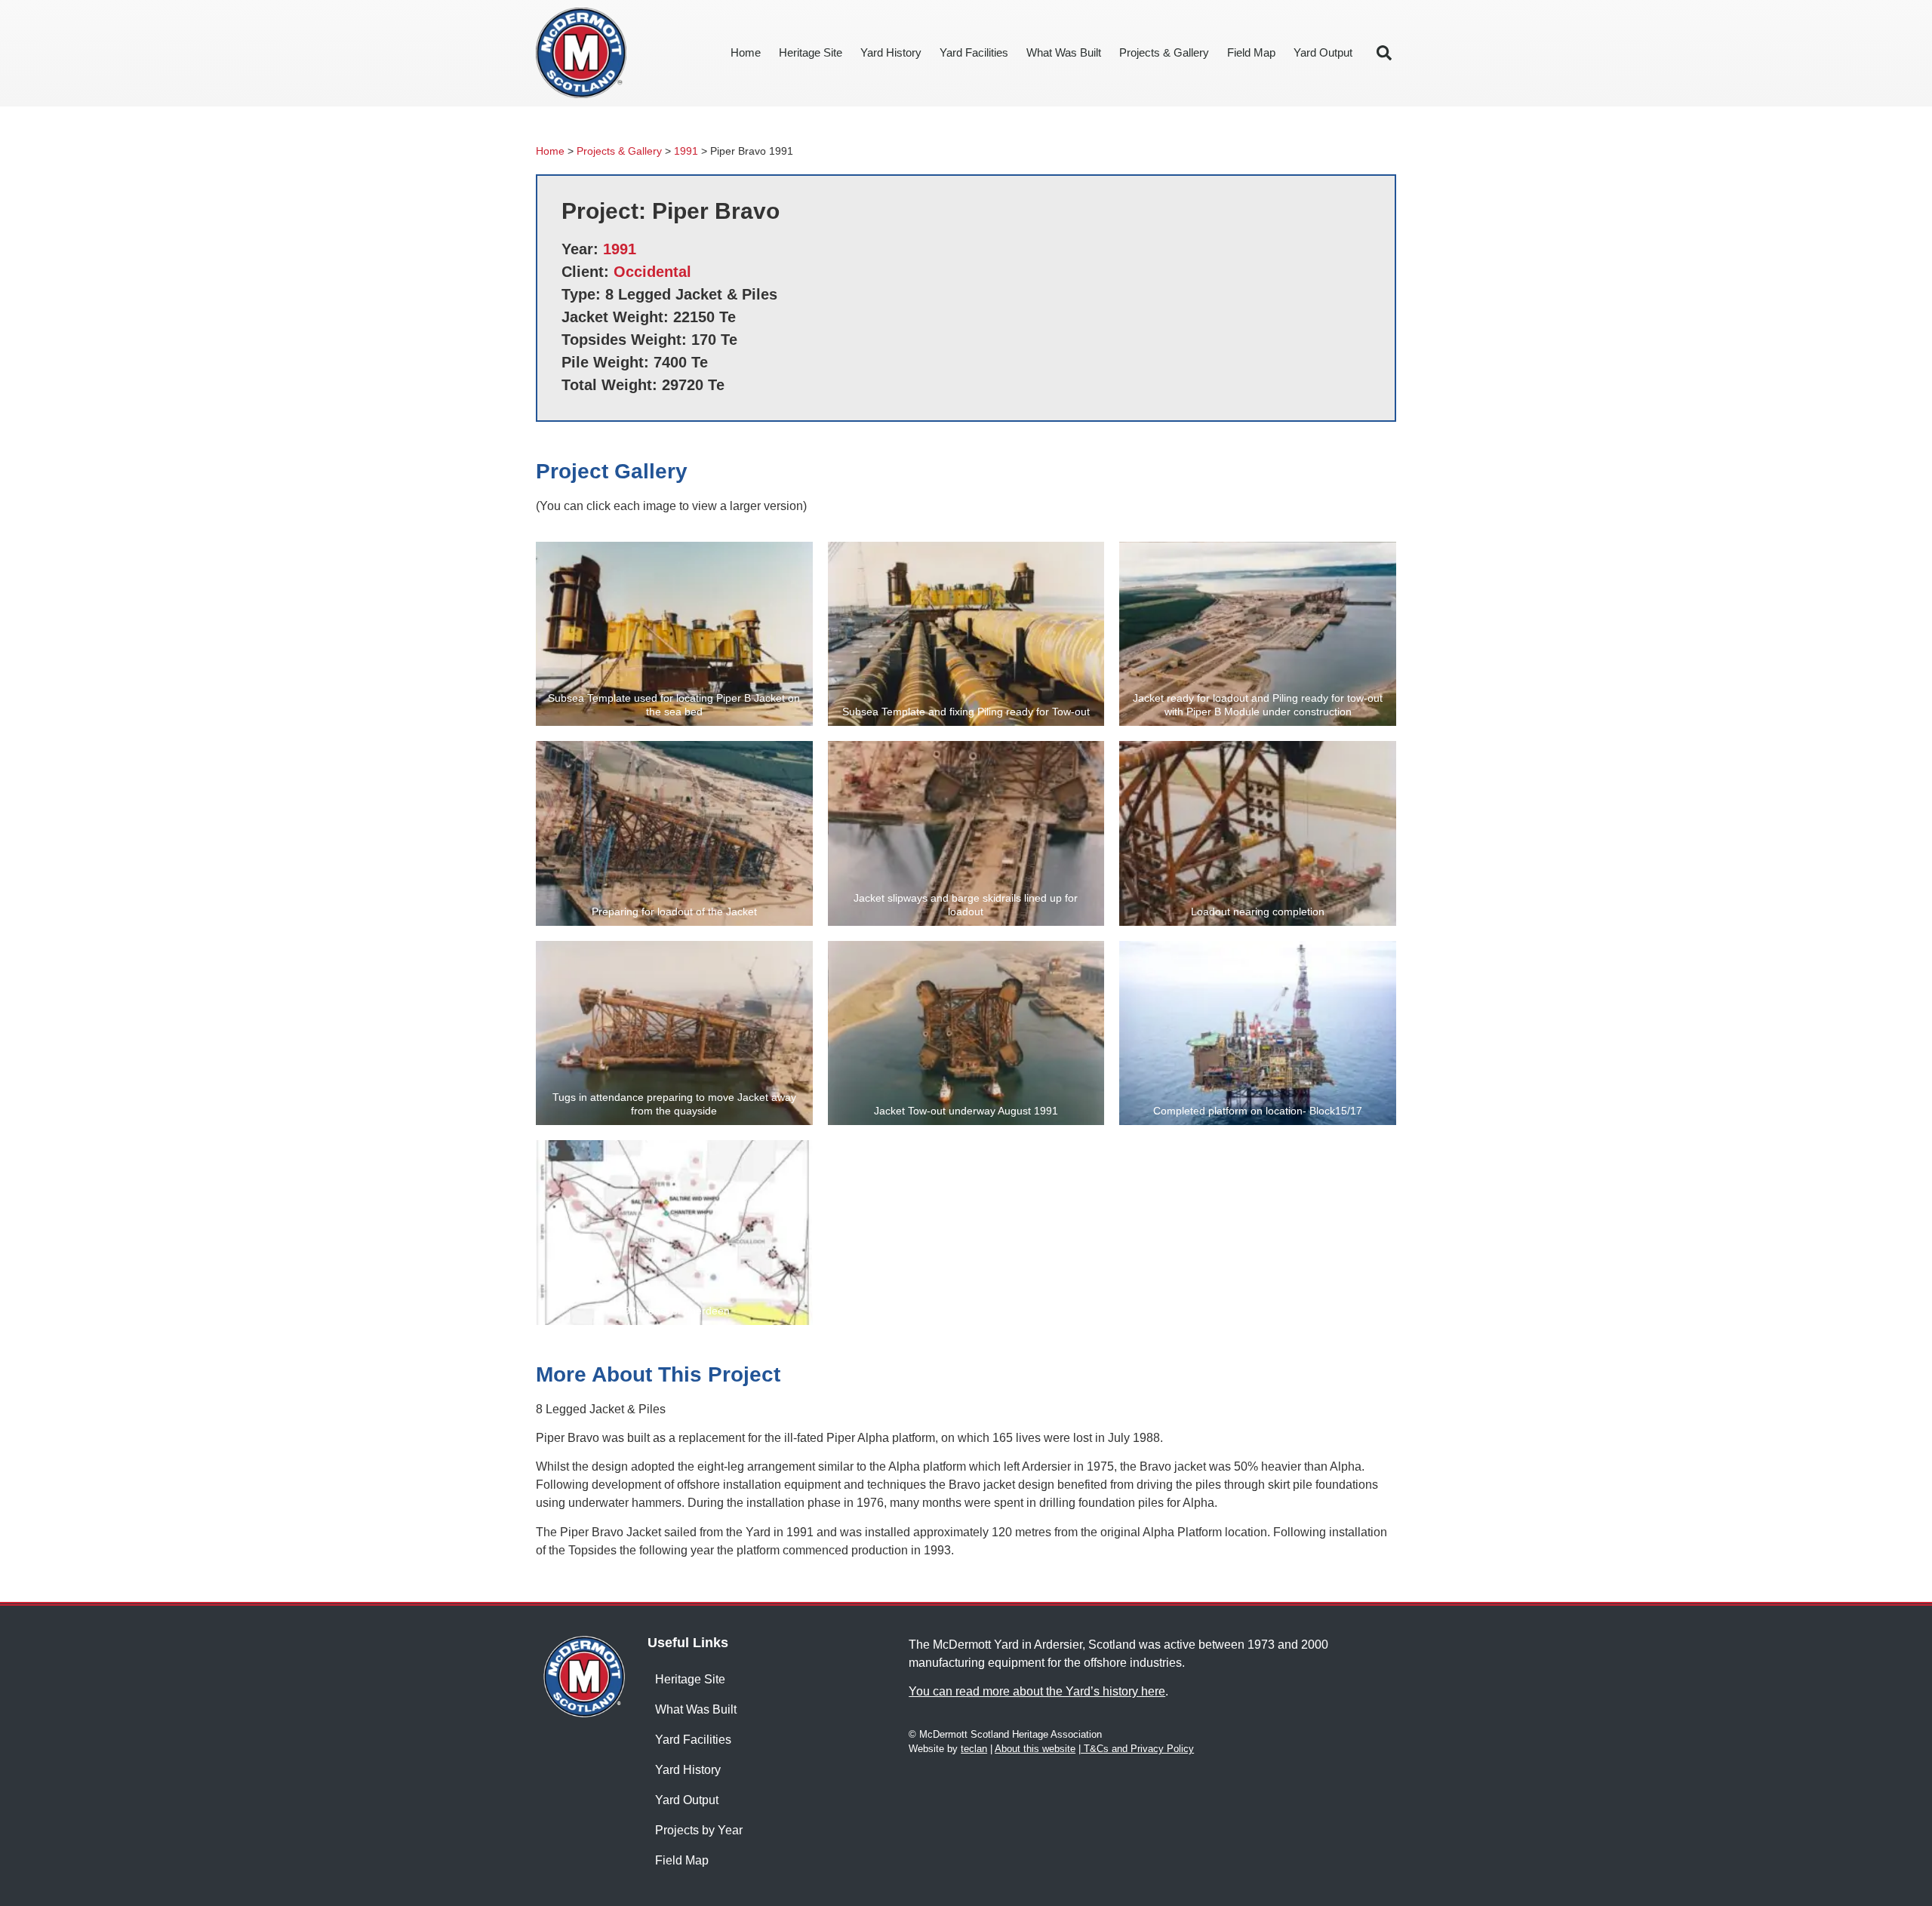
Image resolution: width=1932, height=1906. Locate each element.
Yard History (891, 52)
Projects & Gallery (1164, 52)
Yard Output (1323, 52)
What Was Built (1064, 52)
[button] (1384, 53)
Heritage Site (811, 52)
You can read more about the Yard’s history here (1037, 1691)
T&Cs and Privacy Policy (1137, 1749)
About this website (1035, 1749)
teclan (974, 1749)
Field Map (1251, 52)
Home (746, 52)
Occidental (652, 272)
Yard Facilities (974, 52)
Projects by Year (699, 1830)
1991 (686, 151)
